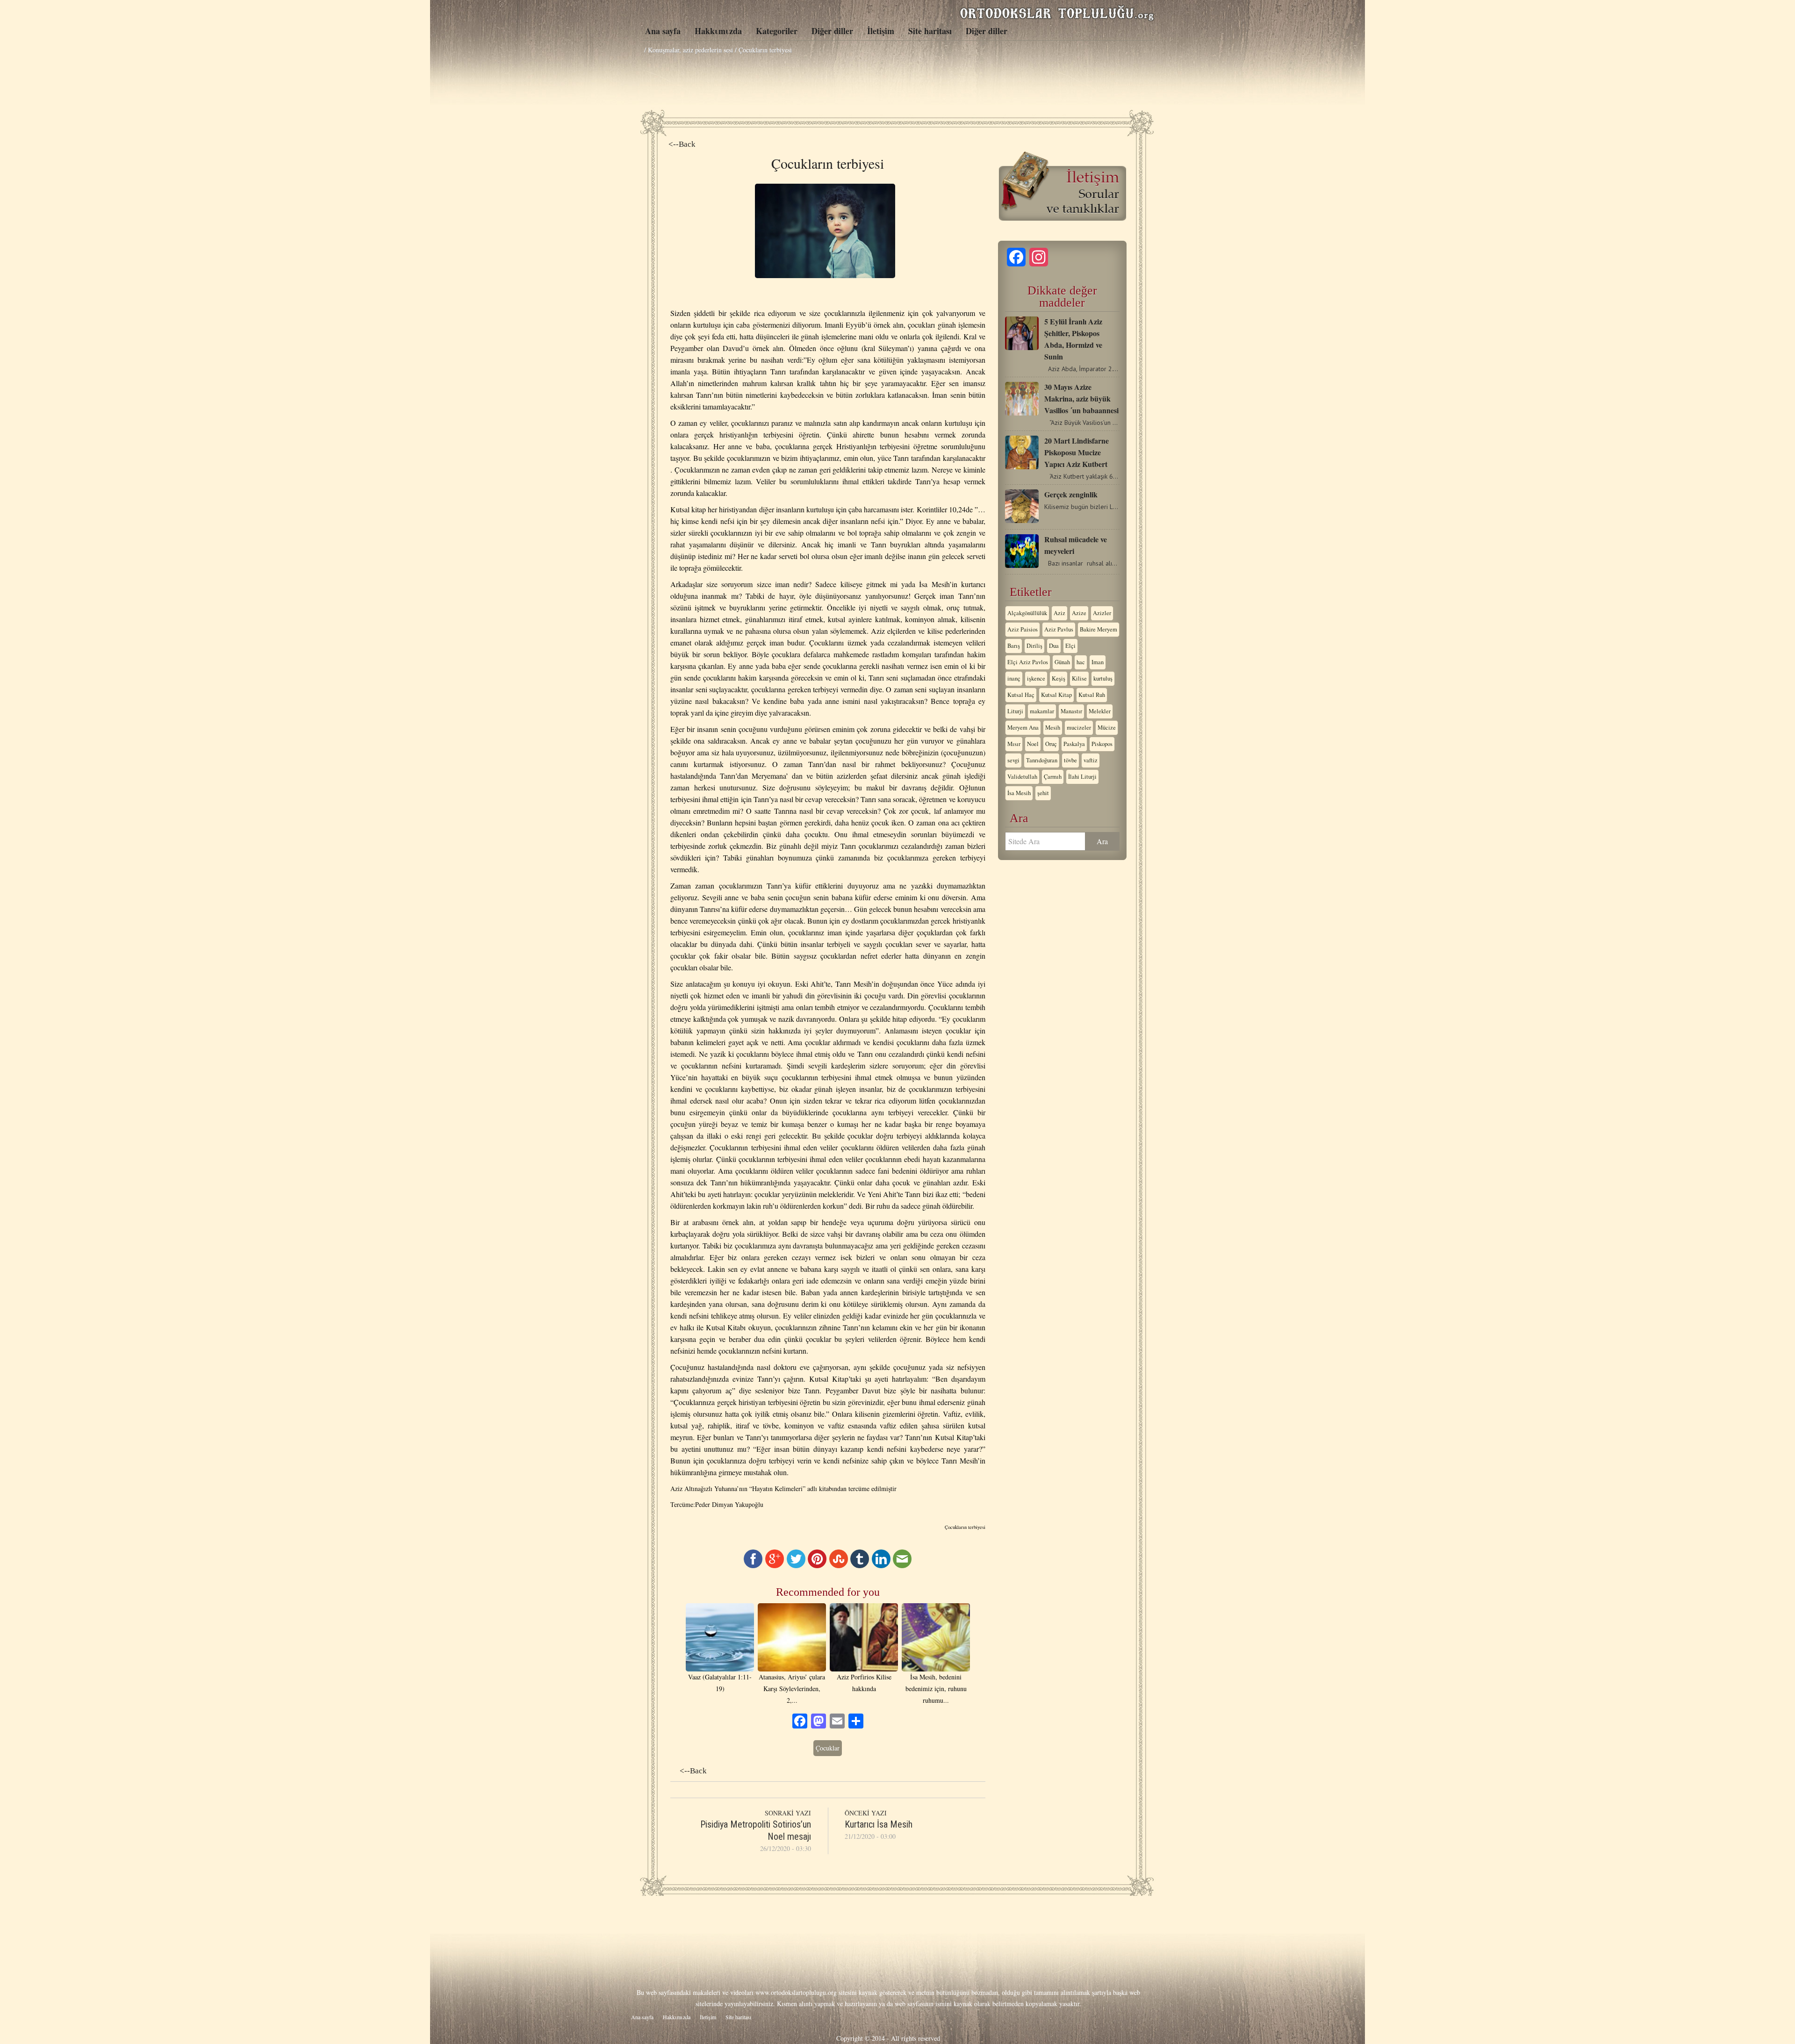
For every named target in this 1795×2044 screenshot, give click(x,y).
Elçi (1070, 646)
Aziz (1059, 613)
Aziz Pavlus (1059, 629)
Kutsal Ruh (1092, 695)
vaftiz (1091, 760)
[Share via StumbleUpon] (839, 1566)
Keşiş (1059, 678)
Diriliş (1034, 646)
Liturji (1015, 711)
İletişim (881, 31)
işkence (1036, 678)
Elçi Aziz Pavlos (1028, 662)
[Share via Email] (902, 1566)
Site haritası (930, 31)
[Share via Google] (775, 1566)
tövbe (1070, 760)
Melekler (1100, 711)
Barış (1014, 646)
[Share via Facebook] (753, 1566)
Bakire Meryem (1099, 629)
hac (1081, 662)
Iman (1098, 662)
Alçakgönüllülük (1027, 613)
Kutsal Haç (1021, 695)
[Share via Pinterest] (817, 1566)
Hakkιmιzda (718, 31)
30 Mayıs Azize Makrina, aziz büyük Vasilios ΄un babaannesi (1081, 398)
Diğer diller (832, 31)
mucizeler (1079, 728)
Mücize (1107, 728)
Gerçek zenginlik (1071, 494)
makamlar (1042, 711)
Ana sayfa (663, 31)
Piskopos (1102, 744)
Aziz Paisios (1023, 629)
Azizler (1102, 613)
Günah (1062, 662)
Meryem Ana (1023, 728)
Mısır (1014, 744)
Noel (1033, 744)
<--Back (682, 144)
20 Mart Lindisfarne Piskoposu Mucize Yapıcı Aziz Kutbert (1077, 452)
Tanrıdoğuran (1042, 760)
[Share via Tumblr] (860, 1566)
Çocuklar (828, 1748)
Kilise (1079, 678)
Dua (1054, 646)
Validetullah (1022, 777)
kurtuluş (1103, 678)
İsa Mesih (1019, 793)
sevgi (1013, 760)
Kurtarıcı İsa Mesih (879, 1824)
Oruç (1051, 744)
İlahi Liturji (1082, 777)
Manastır (1071, 711)
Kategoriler (777, 31)
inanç (1014, 678)
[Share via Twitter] (796, 1566)
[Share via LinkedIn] (881, 1566)
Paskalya (1074, 744)
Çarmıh (1053, 777)
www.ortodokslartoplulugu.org (796, 1992)
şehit (1043, 793)
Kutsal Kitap (1056, 695)
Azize (1079, 613)
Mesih (1053, 728)
